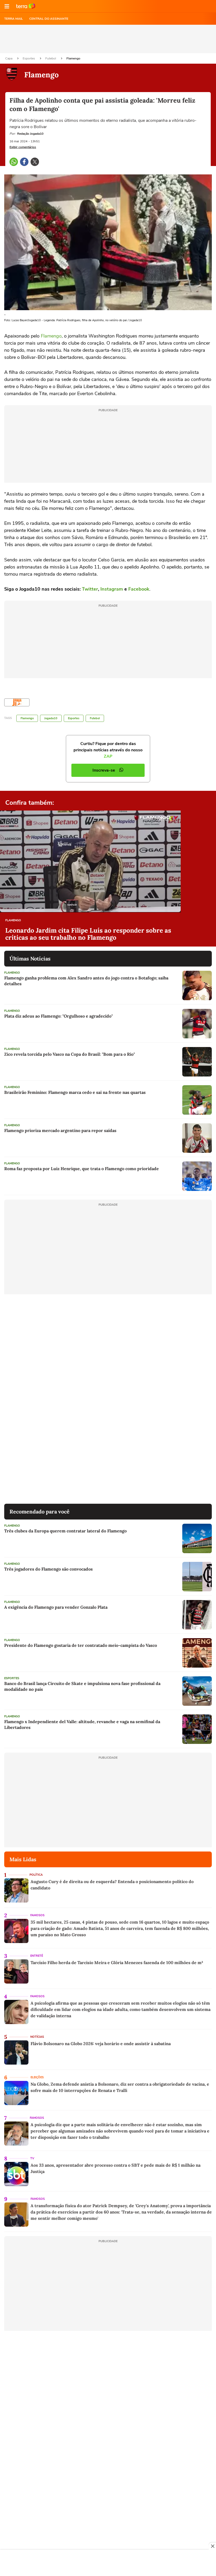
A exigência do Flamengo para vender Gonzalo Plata (56, 1607)
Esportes (29, 58)
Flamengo (73, 58)
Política (36, 1875)
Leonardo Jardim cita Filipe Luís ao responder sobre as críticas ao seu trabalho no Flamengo (88, 934)
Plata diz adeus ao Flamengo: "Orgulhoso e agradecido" (58, 1016)
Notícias (37, 2037)
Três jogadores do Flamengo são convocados (48, 1569)
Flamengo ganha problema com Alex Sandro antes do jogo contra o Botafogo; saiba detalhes (86, 981)
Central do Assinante (49, 19)
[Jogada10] (17, 702)
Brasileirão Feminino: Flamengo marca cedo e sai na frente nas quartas (75, 1092)
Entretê (37, 1956)
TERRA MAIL (14, 19)
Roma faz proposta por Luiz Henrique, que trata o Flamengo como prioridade (82, 1169)
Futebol (51, 58)
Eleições (37, 2077)
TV (32, 2158)
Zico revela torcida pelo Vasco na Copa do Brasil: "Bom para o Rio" (70, 1054)
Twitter (90, 589)
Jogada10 (51, 718)
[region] (108, 2563)
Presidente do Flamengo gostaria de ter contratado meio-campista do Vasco (81, 1645)
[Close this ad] (212, 2546)
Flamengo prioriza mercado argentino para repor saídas (60, 1130)
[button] (7, 6)
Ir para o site (26, 6)
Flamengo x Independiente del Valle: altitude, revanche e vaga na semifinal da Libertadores (82, 1724)
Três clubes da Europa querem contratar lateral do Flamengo (65, 1531)
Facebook (139, 589)
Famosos (37, 1915)
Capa (9, 58)
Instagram (112, 589)
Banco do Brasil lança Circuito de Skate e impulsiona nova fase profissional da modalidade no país (82, 1686)
